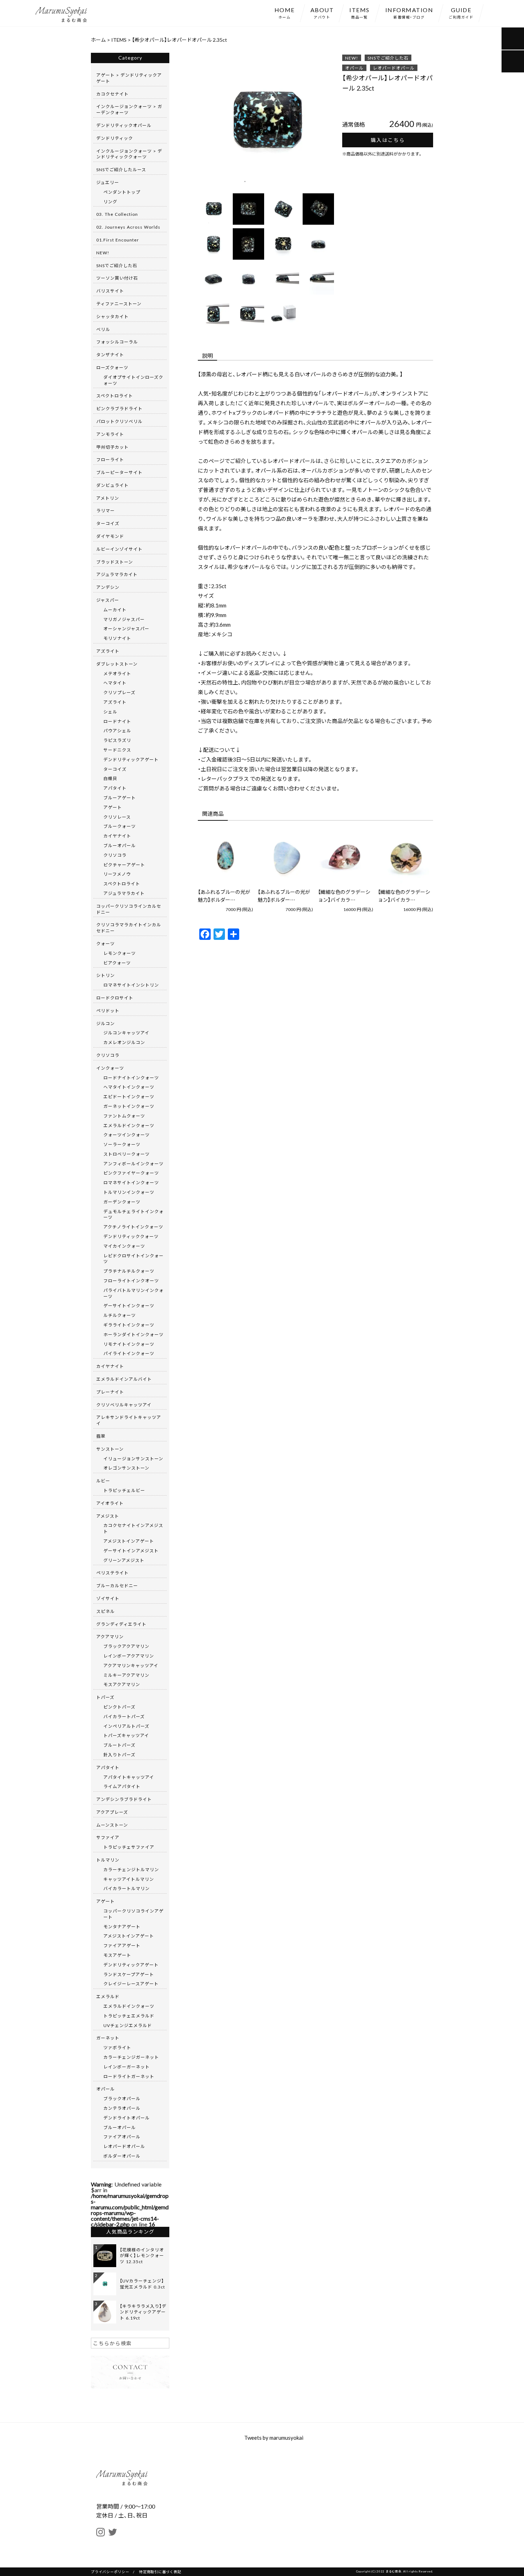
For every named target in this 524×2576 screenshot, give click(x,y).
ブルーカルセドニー (117, 1585)
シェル (110, 712)
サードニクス (117, 750)
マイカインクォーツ (124, 1246)
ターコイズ (108, 523)
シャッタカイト (112, 316)
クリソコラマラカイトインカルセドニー (129, 928)
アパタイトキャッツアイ (129, 1777)
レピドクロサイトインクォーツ (133, 1259)
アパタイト (115, 788)
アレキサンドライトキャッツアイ (129, 1420)
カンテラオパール (122, 2108)
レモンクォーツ (120, 953)
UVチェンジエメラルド (128, 2025)
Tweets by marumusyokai (274, 2438)
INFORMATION (409, 12)
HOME (285, 12)
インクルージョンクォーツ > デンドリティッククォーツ (129, 154)
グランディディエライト (121, 1624)
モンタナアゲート (122, 1926)
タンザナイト (110, 355)
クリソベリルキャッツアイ (124, 1405)
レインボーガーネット (127, 2067)
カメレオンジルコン (124, 1042)
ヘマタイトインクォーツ (129, 1087)
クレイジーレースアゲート (131, 1984)
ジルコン (106, 1023)
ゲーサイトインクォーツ (129, 1305)
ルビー (103, 1481)
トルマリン (108, 1860)
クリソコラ (115, 855)
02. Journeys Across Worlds (128, 227)
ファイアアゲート (122, 1945)
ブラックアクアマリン (126, 1646)
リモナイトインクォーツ (129, 1344)
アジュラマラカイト (117, 574)
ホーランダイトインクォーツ (133, 1334)
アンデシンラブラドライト (124, 1799)
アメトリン (108, 498)
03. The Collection (117, 214)
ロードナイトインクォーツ (131, 1078)
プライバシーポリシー (110, 2572)
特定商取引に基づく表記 (160, 2572)
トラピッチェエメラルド (129, 2016)
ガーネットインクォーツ (129, 1106)
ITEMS (359, 12)
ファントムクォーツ (124, 1116)
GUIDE (461, 12)
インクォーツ (110, 1068)
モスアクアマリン (122, 1684)
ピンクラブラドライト (119, 408)
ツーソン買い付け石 (117, 278)
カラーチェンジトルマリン (131, 1869)
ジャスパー (108, 600)
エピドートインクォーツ (129, 1096)
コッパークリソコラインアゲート (133, 1914)
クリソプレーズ (119, 692)
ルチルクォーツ (120, 1315)
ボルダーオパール (122, 2156)
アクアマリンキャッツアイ (131, 1665)
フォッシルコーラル (117, 342)
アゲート (113, 807)
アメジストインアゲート (129, 1541)
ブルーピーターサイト (119, 472)
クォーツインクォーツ (127, 1135)
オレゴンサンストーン (126, 1468)
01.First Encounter (118, 240)
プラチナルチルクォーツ (129, 1271)
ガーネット (108, 2038)
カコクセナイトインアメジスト (133, 1528)
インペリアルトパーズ (126, 1726)
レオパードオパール (394, 68)
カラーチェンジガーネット (131, 2057)
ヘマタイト (115, 683)
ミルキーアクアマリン (126, 1675)
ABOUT (322, 12)
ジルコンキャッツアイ (126, 1033)
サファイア (108, 1837)
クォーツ (106, 943)
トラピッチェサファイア (129, 1847)
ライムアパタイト (122, 1786)
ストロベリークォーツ (127, 1154)
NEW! (352, 58)
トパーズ (105, 1697)
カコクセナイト (112, 94)
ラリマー (106, 510)
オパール (354, 68)
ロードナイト (117, 721)
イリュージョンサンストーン (133, 1458)
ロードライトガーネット (129, 2076)
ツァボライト (117, 2047)
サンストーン (110, 1449)
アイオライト (110, 1503)
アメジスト (108, 1516)
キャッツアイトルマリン (129, 1879)
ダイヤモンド (110, 536)
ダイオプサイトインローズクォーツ (133, 380)
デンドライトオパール (127, 2118)
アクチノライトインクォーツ (133, 1227)
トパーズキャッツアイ (126, 1735)
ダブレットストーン (117, 664)
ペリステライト (112, 1573)
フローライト (110, 459)
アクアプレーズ (112, 1812)
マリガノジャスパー (124, 619)
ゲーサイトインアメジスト (131, 1551)
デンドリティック (115, 138)
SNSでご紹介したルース (121, 169)
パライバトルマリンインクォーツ (133, 1293)
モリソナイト (117, 638)
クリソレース (117, 817)
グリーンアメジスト (124, 1560)
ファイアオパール (122, 2137)
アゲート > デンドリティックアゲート (129, 78)
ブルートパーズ (119, 1745)
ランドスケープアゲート (129, 1974)
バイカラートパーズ (124, 1716)
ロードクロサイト (115, 998)
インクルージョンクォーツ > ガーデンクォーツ (129, 109)
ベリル (103, 329)
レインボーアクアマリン (129, 1656)
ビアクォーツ (117, 963)
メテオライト (117, 673)
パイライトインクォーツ (129, 1353)
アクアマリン (110, 1636)
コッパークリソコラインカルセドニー (129, 909)
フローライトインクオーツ (131, 1281)
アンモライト (110, 434)
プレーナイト (110, 1392)
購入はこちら (388, 140)
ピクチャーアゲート (124, 865)
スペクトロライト (115, 396)
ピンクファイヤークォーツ (131, 1173)
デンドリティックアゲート (131, 759)
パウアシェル (117, 730)
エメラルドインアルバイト (124, 1379)
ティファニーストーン (119, 304)
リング (110, 202)
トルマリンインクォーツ (129, 1192)
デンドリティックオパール (124, 125)
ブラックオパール (122, 2098)
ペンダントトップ (122, 192)
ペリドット (108, 1010)
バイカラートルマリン (127, 1888)
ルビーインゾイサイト (119, 549)
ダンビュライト (112, 485)
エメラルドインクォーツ (129, 1125)
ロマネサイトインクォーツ (131, 1182)
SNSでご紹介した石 (388, 58)
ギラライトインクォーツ (129, 1325)
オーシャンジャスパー (126, 628)
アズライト (108, 651)
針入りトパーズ (119, 1755)
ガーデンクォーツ (122, 1202)
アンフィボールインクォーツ (133, 1164)
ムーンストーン (112, 1825)
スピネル (106, 1611)
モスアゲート (117, 1955)
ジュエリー (108, 182)
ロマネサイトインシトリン (131, 985)
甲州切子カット (112, 447)
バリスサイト (110, 291)
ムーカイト (115, 610)
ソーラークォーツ (122, 1144)
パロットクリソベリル (119, 421)
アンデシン (108, 587)
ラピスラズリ (117, 740)
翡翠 (101, 1436)
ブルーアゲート (120, 798)
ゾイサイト (108, 1598)
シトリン (106, 975)
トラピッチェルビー (124, 1490)
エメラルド (108, 1996)
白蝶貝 (110, 778)
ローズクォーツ (112, 367)
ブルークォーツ (120, 826)
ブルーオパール (120, 845)
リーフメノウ (117, 874)
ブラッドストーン (115, 562)
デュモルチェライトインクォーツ (133, 1214)
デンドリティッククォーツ (131, 1236)
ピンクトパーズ (119, 1707)
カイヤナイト (117, 836)
